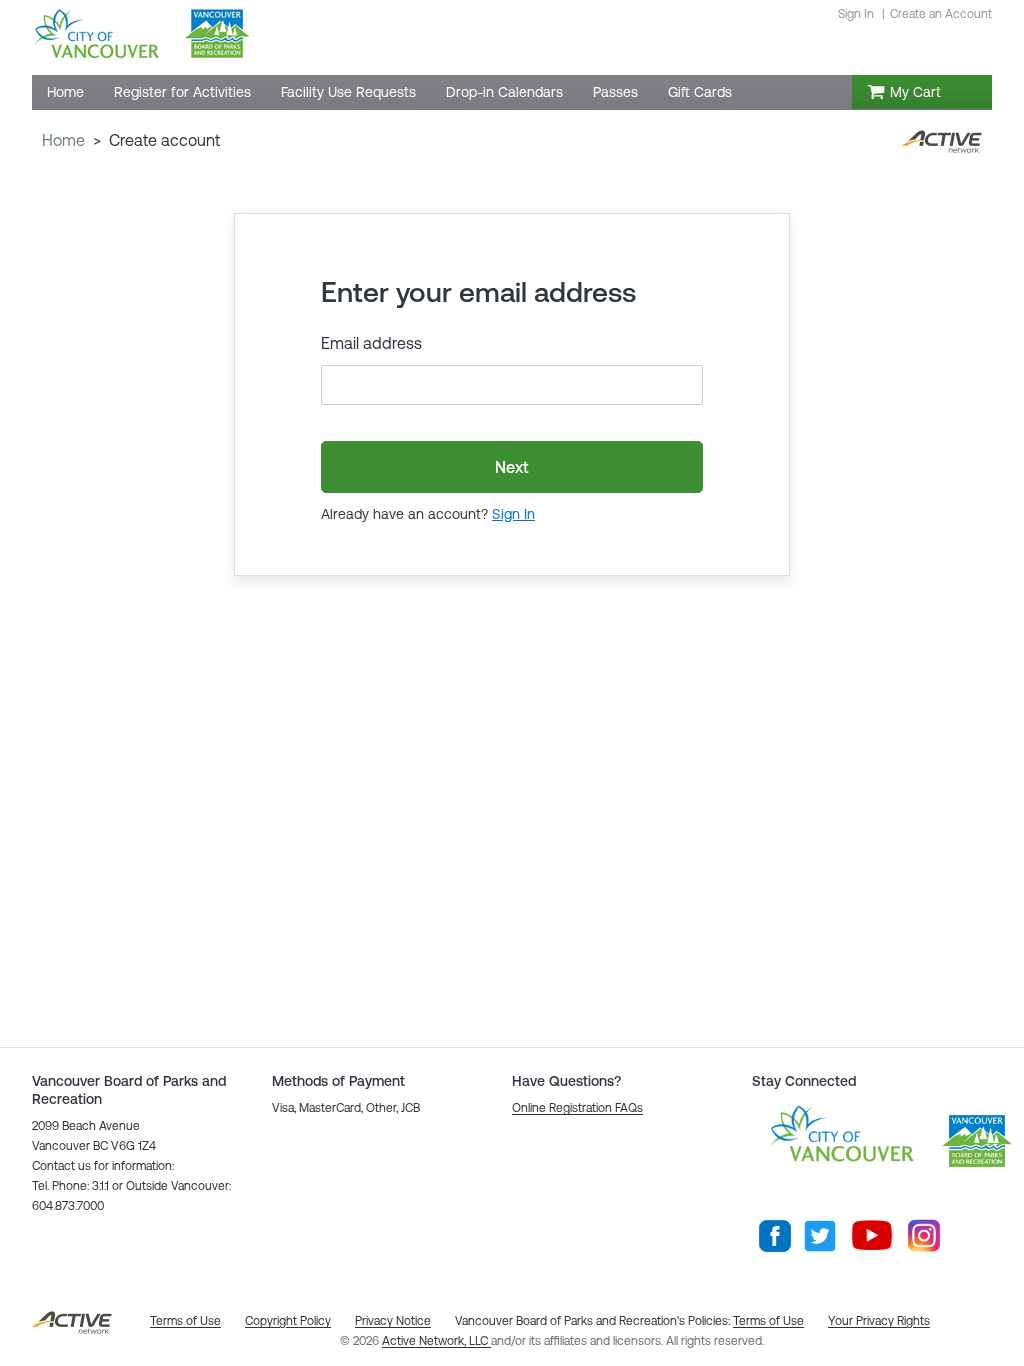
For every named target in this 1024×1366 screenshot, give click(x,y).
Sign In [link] (856, 14)
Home (63, 140)
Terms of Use (768, 1321)
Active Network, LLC (436, 1341)
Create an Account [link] (941, 14)
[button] (577, 1108)
